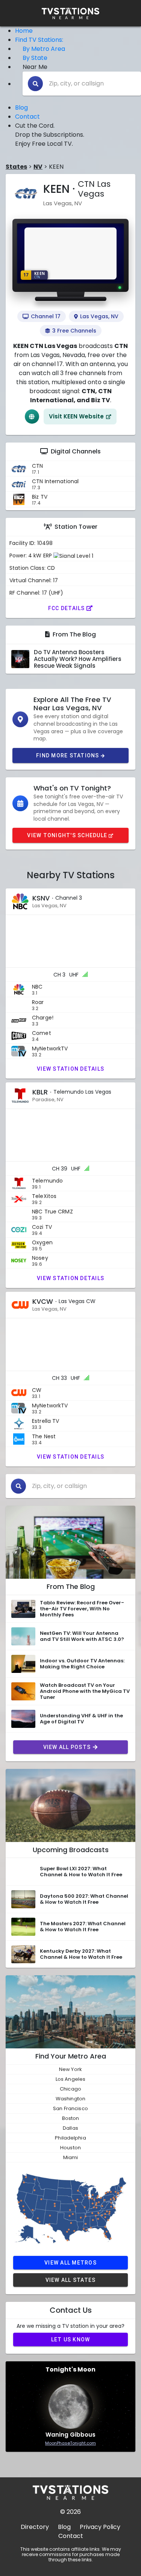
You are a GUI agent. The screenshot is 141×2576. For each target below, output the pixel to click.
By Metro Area (44, 49)
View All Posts (67, 1747)
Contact (27, 117)
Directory (35, 2527)
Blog (21, 108)
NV (38, 167)
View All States (71, 2280)
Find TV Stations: (39, 40)
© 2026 (70, 2512)
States (16, 167)
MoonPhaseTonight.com (70, 2443)
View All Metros (70, 2263)
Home (24, 31)
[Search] (35, 84)
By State (35, 58)
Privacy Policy (100, 2527)
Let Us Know (71, 2339)
